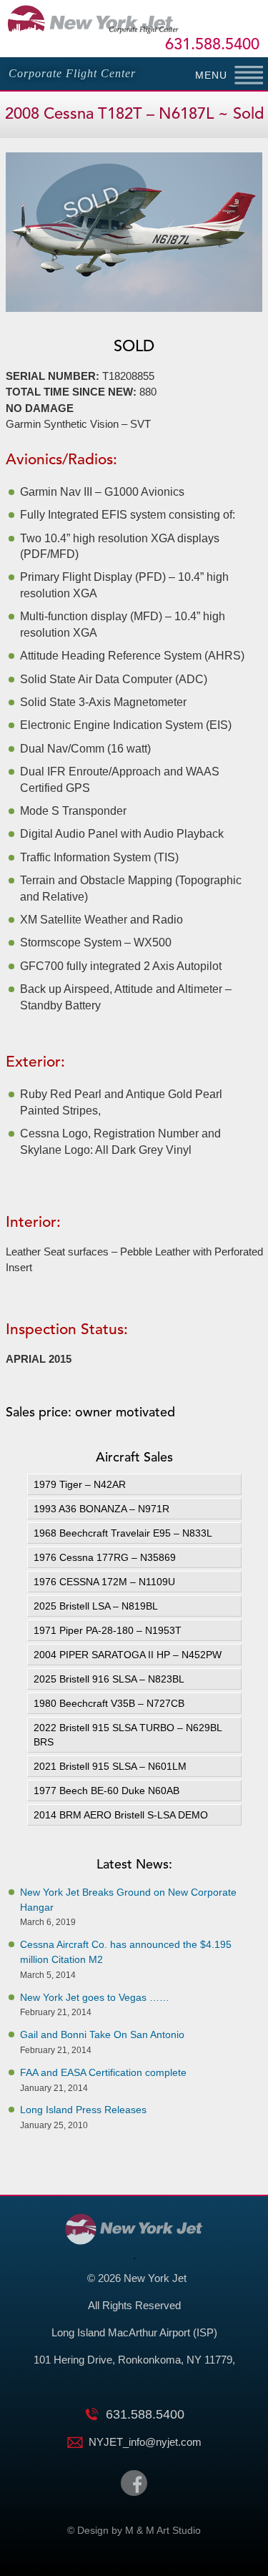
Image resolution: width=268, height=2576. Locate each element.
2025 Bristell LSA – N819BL (96, 1606)
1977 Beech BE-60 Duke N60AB (106, 1791)
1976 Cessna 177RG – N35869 (106, 1557)
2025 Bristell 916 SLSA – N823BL (109, 1679)
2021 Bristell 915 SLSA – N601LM (110, 1766)
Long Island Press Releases (83, 2110)
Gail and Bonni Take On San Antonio (102, 2034)
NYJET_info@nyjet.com (145, 2442)
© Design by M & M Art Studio (134, 2530)
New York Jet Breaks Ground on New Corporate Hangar (128, 1900)
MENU (211, 75)
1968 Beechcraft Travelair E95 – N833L (123, 1533)
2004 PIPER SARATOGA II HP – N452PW (128, 1655)
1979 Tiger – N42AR (80, 1484)
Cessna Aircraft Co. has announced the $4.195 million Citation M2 (126, 1952)
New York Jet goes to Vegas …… (95, 1997)
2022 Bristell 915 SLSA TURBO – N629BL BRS (128, 1735)
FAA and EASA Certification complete (103, 2072)
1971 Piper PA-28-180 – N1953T (108, 1630)
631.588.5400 (212, 45)
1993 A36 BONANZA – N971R (101, 1509)
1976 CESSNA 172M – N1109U (104, 1582)
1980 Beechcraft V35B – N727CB (109, 1703)
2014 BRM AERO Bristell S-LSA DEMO (121, 1815)
